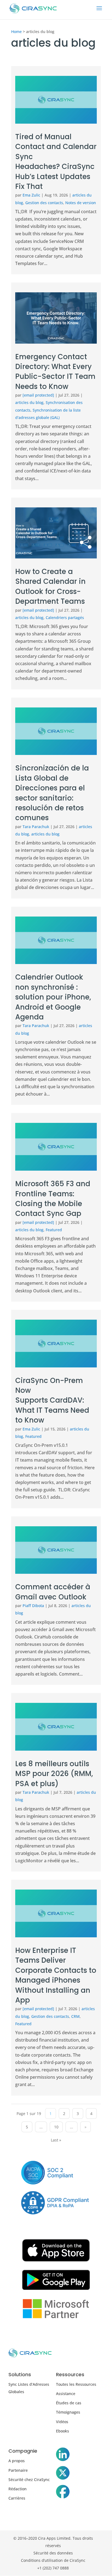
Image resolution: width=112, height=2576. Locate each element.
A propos (17, 2461)
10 (56, 2127)
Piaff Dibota (33, 1606)
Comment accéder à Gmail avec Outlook (53, 1592)
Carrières (17, 2498)
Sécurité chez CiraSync (29, 2480)
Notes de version (81, 203)
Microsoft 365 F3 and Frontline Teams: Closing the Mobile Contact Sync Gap (53, 1199)
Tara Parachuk (36, 827)
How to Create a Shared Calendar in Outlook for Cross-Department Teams (51, 586)
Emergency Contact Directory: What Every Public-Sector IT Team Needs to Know (55, 372)
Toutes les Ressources (76, 2384)
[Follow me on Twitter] (63, 2474)
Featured (54, 1230)
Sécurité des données (53, 2553)
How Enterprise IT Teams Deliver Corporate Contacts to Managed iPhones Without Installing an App (56, 1975)
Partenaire (18, 2470)
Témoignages (68, 2412)
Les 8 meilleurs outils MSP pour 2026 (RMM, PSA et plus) (54, 1774)
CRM (75, 2016)
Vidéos (62, 2422)
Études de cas (69, 2403)
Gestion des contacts (44, 203)
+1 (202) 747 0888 (53, 2568)
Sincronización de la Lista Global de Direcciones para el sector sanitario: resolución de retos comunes (52, 793)
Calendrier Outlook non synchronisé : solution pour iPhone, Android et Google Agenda (53, 997)
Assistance (66, 2394)
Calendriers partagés (65, 618)
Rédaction (18, 2489)
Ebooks (63, 2431)
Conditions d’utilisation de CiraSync (53, 2560)
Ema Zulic (31, 195)
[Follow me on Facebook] (63, 2493)
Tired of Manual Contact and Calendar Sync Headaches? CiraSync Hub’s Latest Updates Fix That (56, 162)
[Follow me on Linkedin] (63, 2455)
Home (16, 32)
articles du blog (29, 402)
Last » (56, 2140)
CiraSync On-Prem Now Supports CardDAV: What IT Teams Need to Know (52, 1400)
